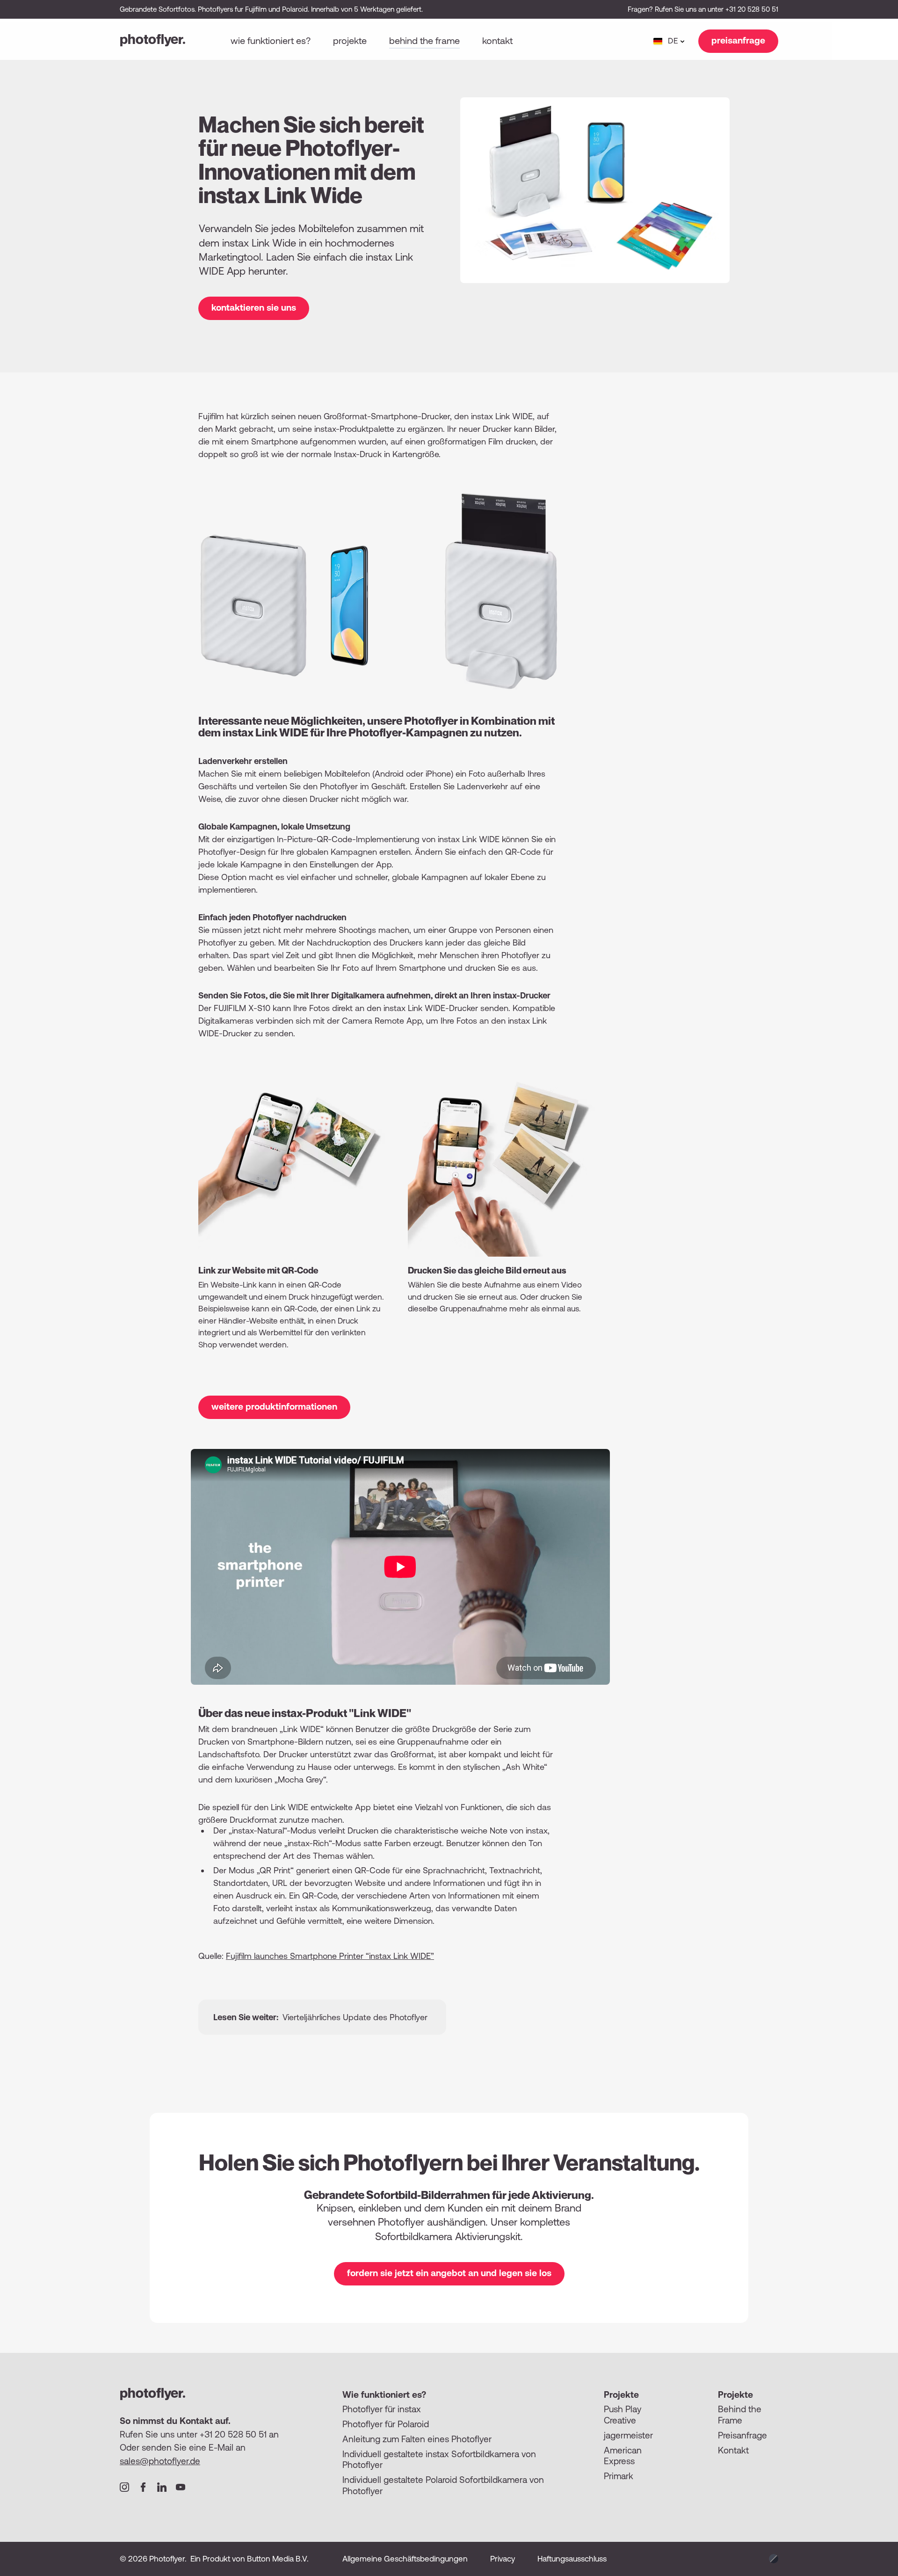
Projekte (350, 40)
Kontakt (497, 40)
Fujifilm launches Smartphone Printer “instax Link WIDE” (330, 1956)
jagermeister (628, 2435)
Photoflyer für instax (382, 2409)
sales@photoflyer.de (160, 2461)
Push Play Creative (623, 2415)
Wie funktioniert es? (271, 40)
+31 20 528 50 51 (752, 9)
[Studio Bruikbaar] (774, 2559)
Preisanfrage (742, 2435)
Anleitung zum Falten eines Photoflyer (417, 2439)
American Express (623, 2456)
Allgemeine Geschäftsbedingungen (405, 2559)
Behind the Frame (740, 2415)
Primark (619, 2476)
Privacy (503, 2559)
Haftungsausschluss (572, 2559)
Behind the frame (424, 40)
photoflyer (153, 39)
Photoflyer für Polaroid (386, 2424)
